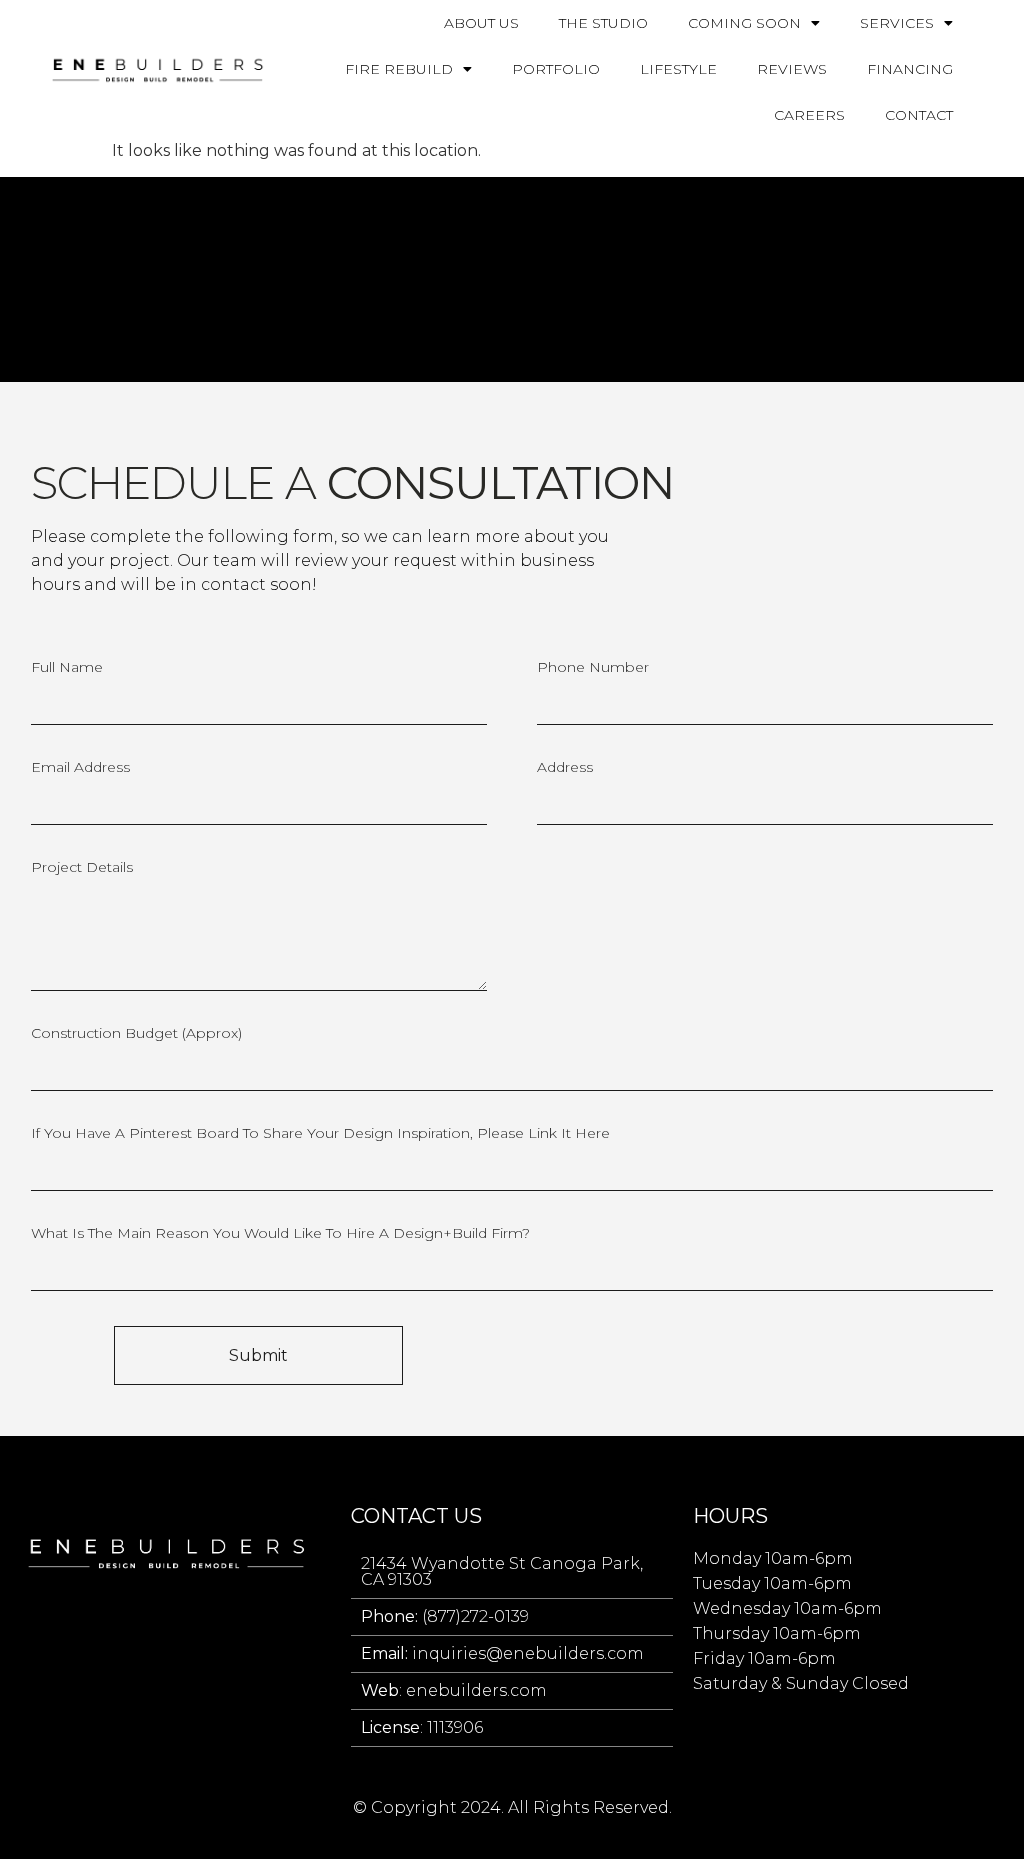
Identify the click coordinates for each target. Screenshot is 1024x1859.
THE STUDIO (603, 23)
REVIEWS (792, 69)
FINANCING (910, 69)
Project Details (82, 868)
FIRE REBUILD (399, 69)
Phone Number (593, 668)
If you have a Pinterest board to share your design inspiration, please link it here (320, 1134)
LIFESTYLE (678, 69)
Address (565, 768)
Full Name (67, 668)
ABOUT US (481, 23)
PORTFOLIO (556, 69)
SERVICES (897, 23)
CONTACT (919, 115)
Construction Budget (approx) (136, 1034)
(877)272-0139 (445, 1616)
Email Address (80, 768)
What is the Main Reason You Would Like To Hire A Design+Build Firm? (280, 1234)
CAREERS (809, 115)
